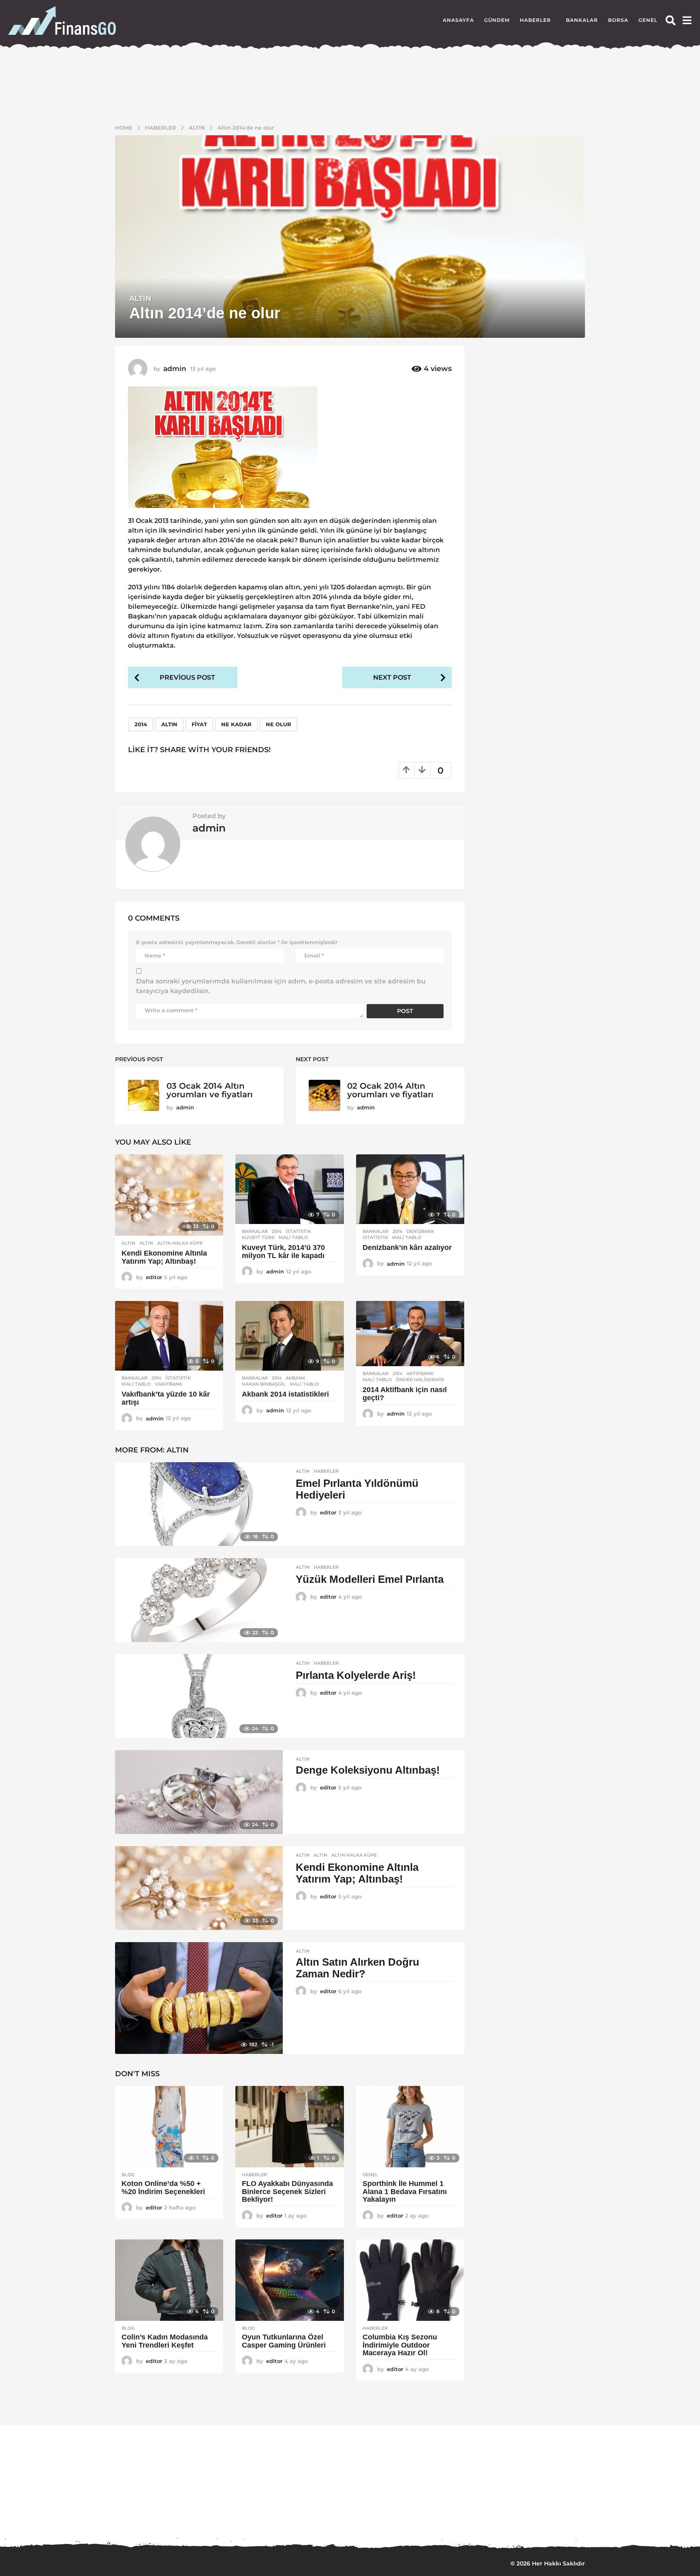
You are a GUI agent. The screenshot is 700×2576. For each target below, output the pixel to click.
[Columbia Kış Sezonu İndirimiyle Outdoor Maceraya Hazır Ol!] (410, 2280)
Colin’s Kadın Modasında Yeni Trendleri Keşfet (165, 2341)
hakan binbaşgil (264, 1384)
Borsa (618, 20)
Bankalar (582, 20)
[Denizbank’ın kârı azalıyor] (410, 1189)
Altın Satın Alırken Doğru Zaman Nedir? (357, 1968)
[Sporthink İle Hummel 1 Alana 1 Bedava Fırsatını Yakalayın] (410, 2127)
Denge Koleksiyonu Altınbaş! (368, 1770)
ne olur (279, 724)
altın (169, 724)
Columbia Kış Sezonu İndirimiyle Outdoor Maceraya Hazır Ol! (400, 2345)
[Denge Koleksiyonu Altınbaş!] (199, 1792)
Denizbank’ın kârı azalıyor (407, 1247)
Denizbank (420, 1231)
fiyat (199, 724)
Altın (140, 299)
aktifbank (420, 1373)
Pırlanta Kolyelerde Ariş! (356, 1675)
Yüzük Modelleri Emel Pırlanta (370, 1579)
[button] (671, 20)
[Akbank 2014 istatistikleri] (289, 1336)
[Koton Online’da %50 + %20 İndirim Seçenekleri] (169, 2127)
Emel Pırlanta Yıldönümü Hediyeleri (357, 1489)
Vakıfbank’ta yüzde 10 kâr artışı (166, 1398)
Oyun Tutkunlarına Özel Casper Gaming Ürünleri (284, 2341)
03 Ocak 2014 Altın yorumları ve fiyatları (210, 1090)
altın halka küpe (180, 1243)
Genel (648, 20)
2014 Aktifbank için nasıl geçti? (405, 1394)
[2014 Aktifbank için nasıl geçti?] (410, 1333)
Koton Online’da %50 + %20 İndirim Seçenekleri (164, 2188)
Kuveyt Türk (258, 1237)
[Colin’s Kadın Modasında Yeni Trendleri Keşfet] (169, 2280)
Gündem (497, 20)
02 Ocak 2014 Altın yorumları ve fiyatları (390, 1090)
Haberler (535, 20)
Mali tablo (293, 1237)
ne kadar (236, 724)
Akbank (296, 1378)
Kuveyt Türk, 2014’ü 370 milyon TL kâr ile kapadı (283, 1252)
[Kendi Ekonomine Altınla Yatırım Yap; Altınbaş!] (169, 1195)
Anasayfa (458, 20)
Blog (128, 2175)
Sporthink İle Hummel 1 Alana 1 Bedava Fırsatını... (318, 2516)
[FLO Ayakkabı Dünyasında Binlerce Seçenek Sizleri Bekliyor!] (289, 2127)
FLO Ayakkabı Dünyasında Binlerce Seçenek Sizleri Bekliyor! (287, 2192)
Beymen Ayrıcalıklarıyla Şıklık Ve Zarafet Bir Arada (642, 2519)
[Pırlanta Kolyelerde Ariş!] (199, 1696)
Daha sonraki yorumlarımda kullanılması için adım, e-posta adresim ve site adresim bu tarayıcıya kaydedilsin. (281, 986)
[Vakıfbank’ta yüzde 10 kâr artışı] (169, 1336)
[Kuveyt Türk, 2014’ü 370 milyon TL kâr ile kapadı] (289, 1189)
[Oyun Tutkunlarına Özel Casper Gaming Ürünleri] (289, 2280)
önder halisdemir (420, 1380)
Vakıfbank (169, 1384)
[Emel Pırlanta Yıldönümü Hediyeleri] (199, 1504)
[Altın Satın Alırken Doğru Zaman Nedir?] (199, 1998)
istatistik (298, 1231)
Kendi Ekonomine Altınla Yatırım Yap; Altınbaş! (164, 1257)
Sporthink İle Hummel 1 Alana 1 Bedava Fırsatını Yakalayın (405, 2192)
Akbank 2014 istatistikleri (285, 1394)
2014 (141, 724)
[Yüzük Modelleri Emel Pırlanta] (199, 1600)
